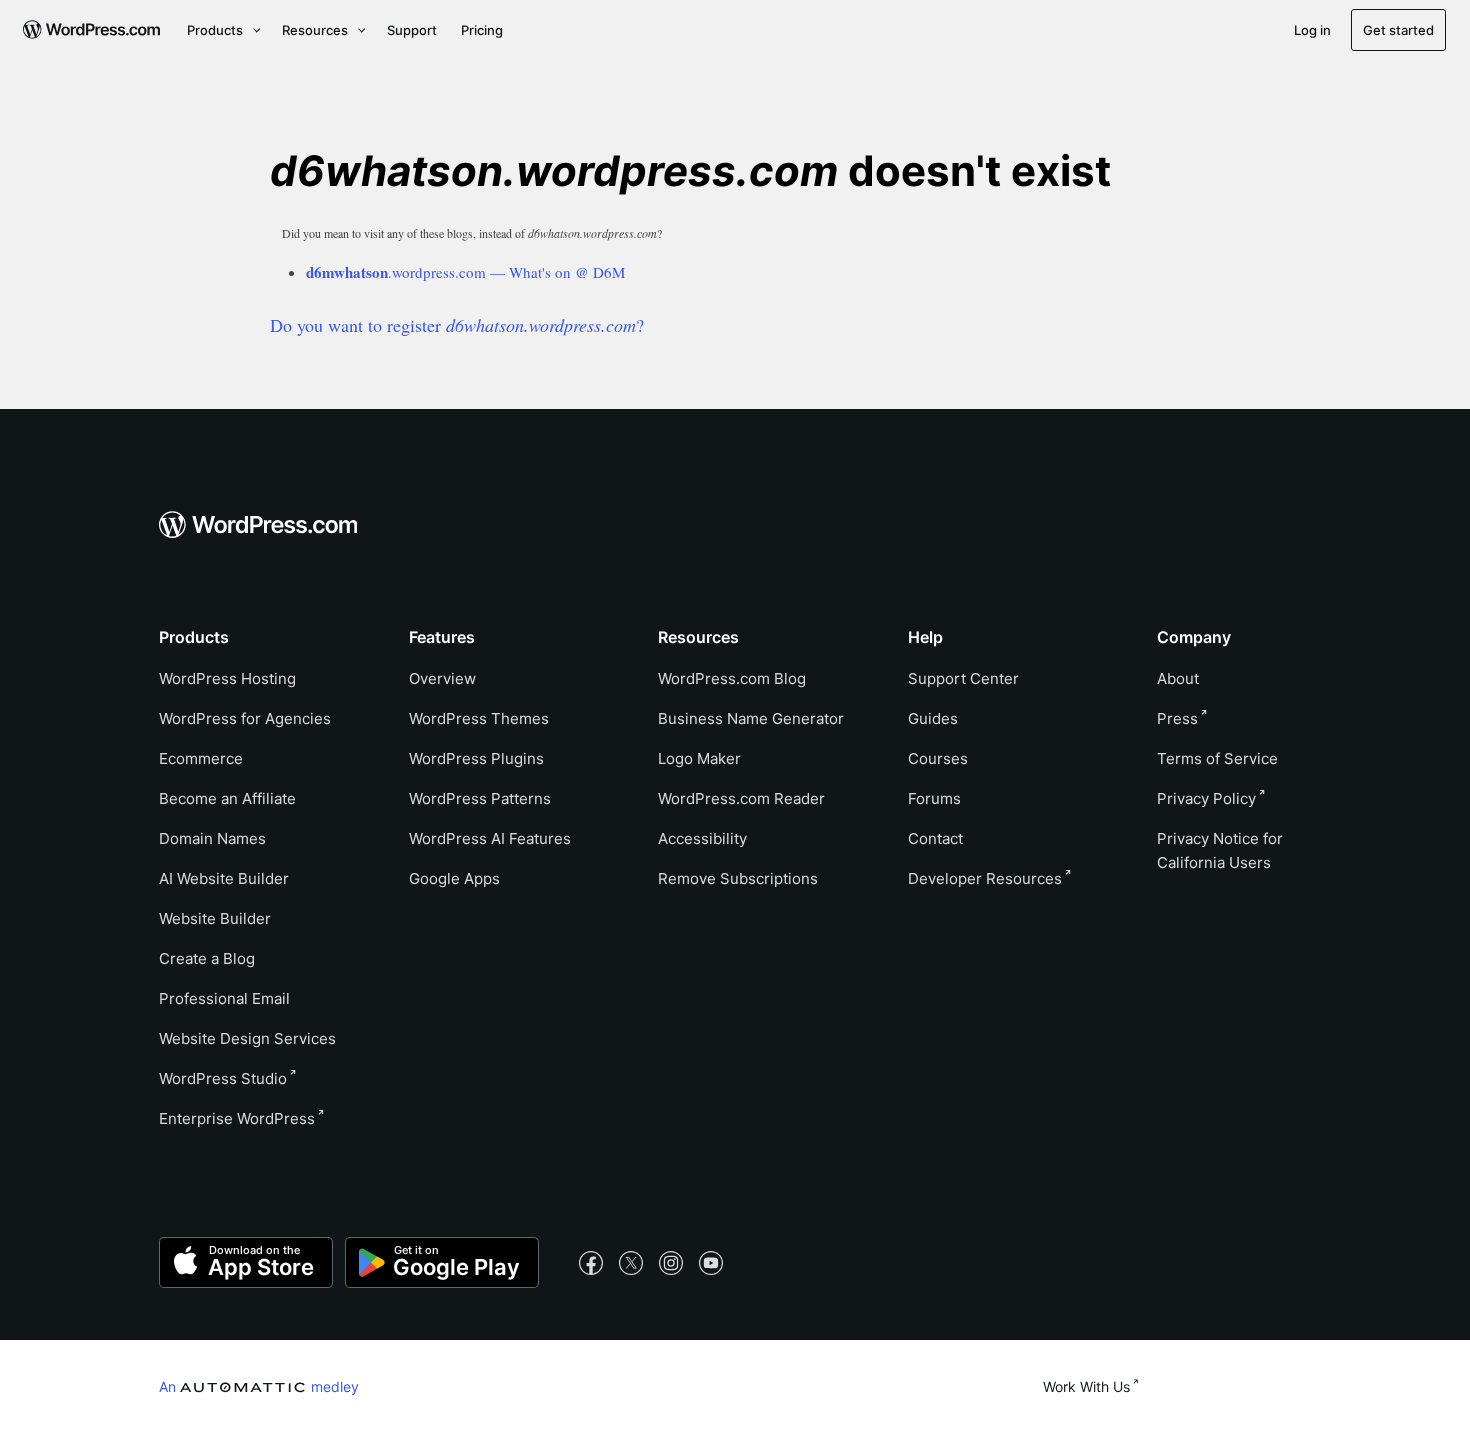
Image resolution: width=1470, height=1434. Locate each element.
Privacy (1206, 798)
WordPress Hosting (227, 678)
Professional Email (224, 998)
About (1178, 678)
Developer (985, 878)
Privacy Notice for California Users (1220, 850)
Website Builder (215, 918)
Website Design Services (247, 1038)
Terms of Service (1217, 758)
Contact (935, 838)
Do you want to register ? (457, 325)
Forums (934, 798)
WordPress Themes (479, 718)
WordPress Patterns (480, 798)
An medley (259, 1386)
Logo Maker (699, 758)
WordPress (223, 1078)
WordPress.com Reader (741, 798)
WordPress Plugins (476, 758)
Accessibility (702, 838)
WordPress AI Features (490, 838)
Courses (938, 758)
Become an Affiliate (227, 798)
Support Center (963, 678)
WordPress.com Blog (732, 678)
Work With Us (1086, 1386)
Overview (442, 678)
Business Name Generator (751, 718)
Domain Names (212, 838)
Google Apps (454, 878)
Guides (933, 718)
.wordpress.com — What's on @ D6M (465, 272)
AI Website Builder (224, 878)
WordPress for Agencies (245, 718)
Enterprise (237, 1118)
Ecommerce (201, 758)
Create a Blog (207, 958)
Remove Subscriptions (738, 878)
